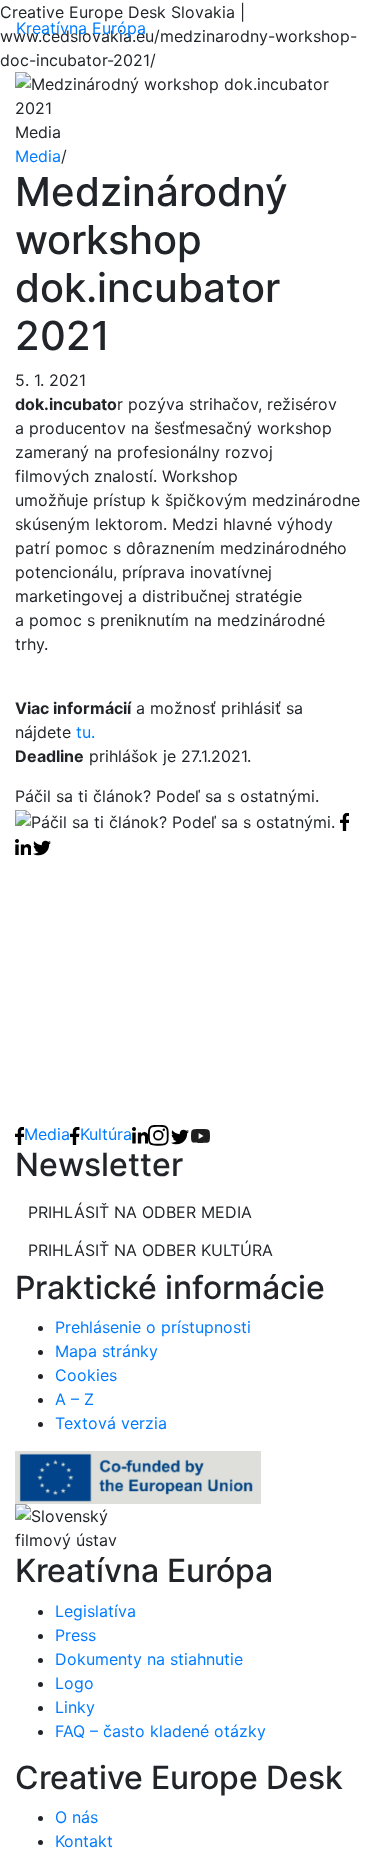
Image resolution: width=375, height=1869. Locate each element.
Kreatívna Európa (81, 28)
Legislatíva (95, 1611)
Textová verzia (111, 1423)
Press (75, 1635)
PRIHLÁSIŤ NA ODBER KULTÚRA (150, 1250)
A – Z (74, 1399)
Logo (74, 1683)
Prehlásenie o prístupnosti (153, 1327)
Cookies (86, 1375)
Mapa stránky (106, 1351)
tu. (85, 732)
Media (38, 156)
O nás (76, 1817)
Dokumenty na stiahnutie (149, 1659)
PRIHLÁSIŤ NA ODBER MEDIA (140, 1212)
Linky (75, 1707)
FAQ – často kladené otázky (160, 1731)
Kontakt (84, 1841)
